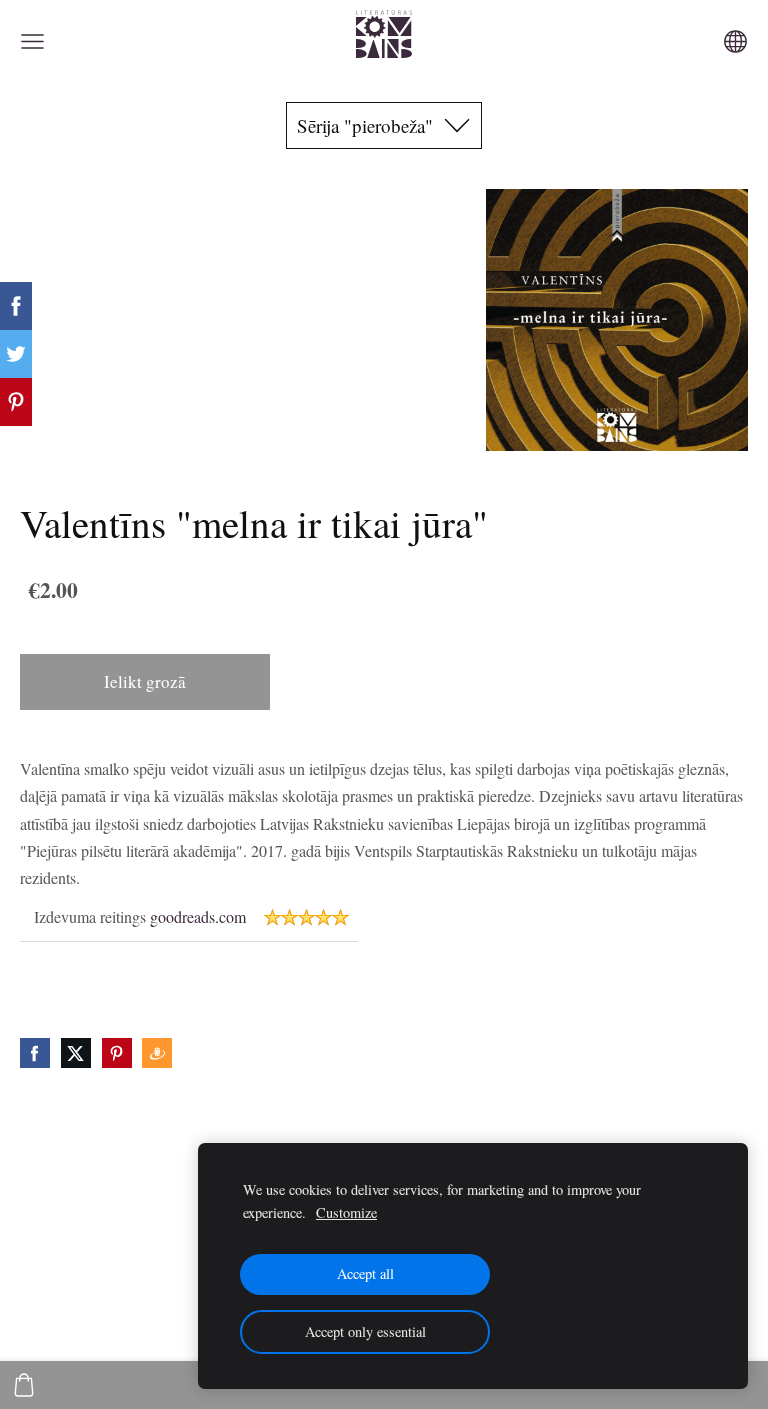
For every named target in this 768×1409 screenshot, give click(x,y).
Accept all (365, 1273)
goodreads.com (198, 916)
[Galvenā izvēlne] (32, 41)
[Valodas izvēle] (735, 41)
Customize (346, 1212)
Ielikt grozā (145, 681)
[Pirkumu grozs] (24, 1385)
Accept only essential (365, 1331)
